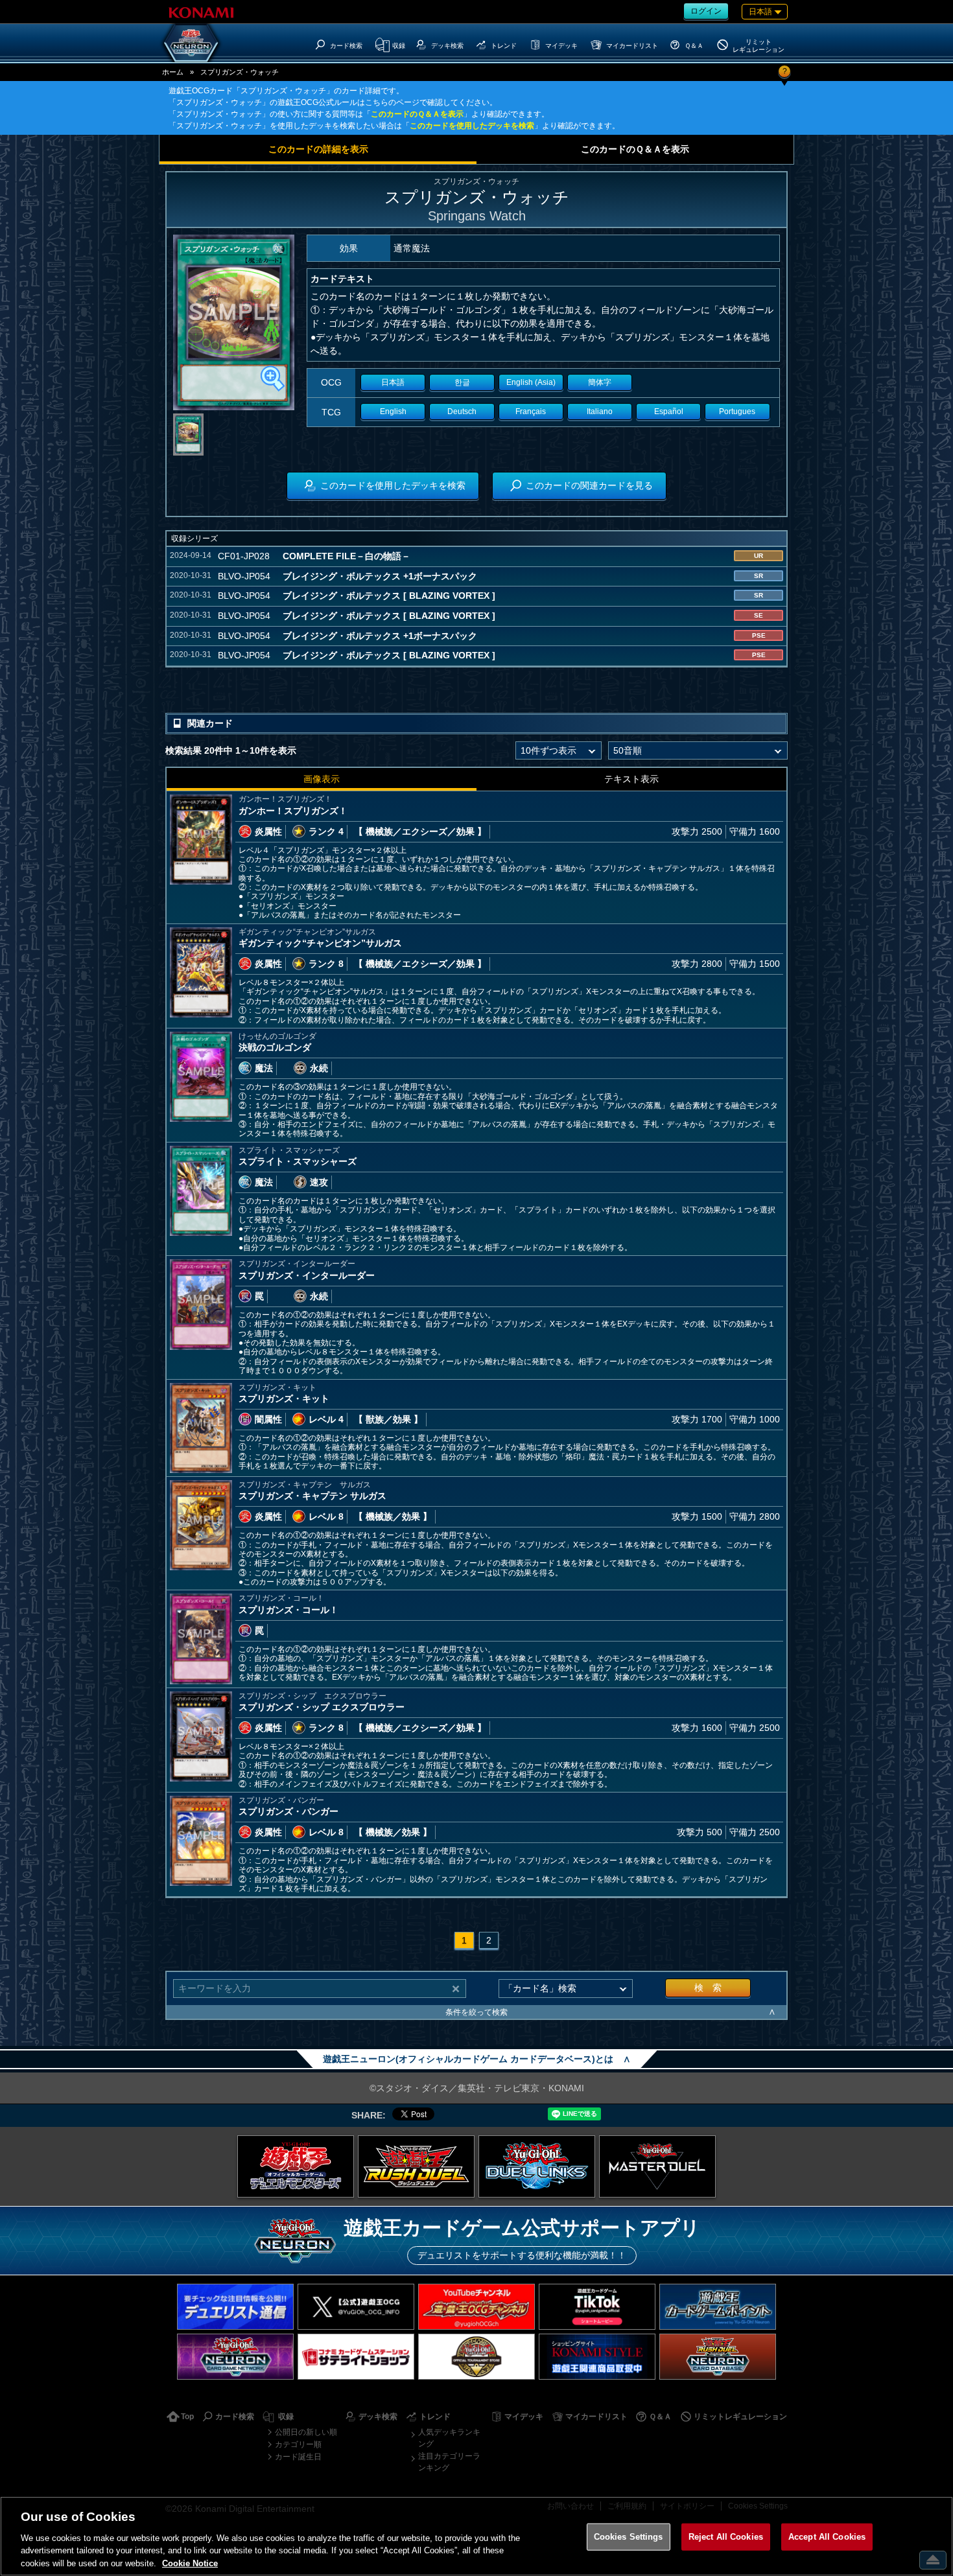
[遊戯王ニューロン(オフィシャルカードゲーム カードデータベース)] (191, 43)
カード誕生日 (298, 2457)
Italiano (600, 412)
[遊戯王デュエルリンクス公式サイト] (537, 2166)
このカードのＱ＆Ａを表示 (417, 114)
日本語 (393, 382)
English (393, 412)
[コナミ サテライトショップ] (356, 2357)
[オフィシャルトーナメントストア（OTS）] (476, 2357)
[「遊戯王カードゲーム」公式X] (356, 2307)
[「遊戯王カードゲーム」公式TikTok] (597, 2307)
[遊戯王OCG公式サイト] (296, 2166)
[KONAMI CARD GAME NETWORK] (235, 2357)
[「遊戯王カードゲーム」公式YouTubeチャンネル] (476, 2307)
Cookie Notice (190, 2563)
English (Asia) (531, 382)
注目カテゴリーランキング (449, 2462)
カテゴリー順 (298, 2444)
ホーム (173, 72)
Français (531, 412)
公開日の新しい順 (306, 2432)
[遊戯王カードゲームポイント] (718, 2307)
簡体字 (600, 382)
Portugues (737, 412)
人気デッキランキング (449, 2438)
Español (669, 412)
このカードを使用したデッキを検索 (472, 126)
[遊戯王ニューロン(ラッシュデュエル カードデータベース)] (718, 2357)
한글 (462, 382)
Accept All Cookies (827, 2537)
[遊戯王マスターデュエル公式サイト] (657, 2166)
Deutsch (462, 412)
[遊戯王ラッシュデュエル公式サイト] (416, 2166)
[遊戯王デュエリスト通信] (235, 2307)
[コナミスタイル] (597, 2357)
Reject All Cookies (726, 2537)
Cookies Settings (629, 2537)
